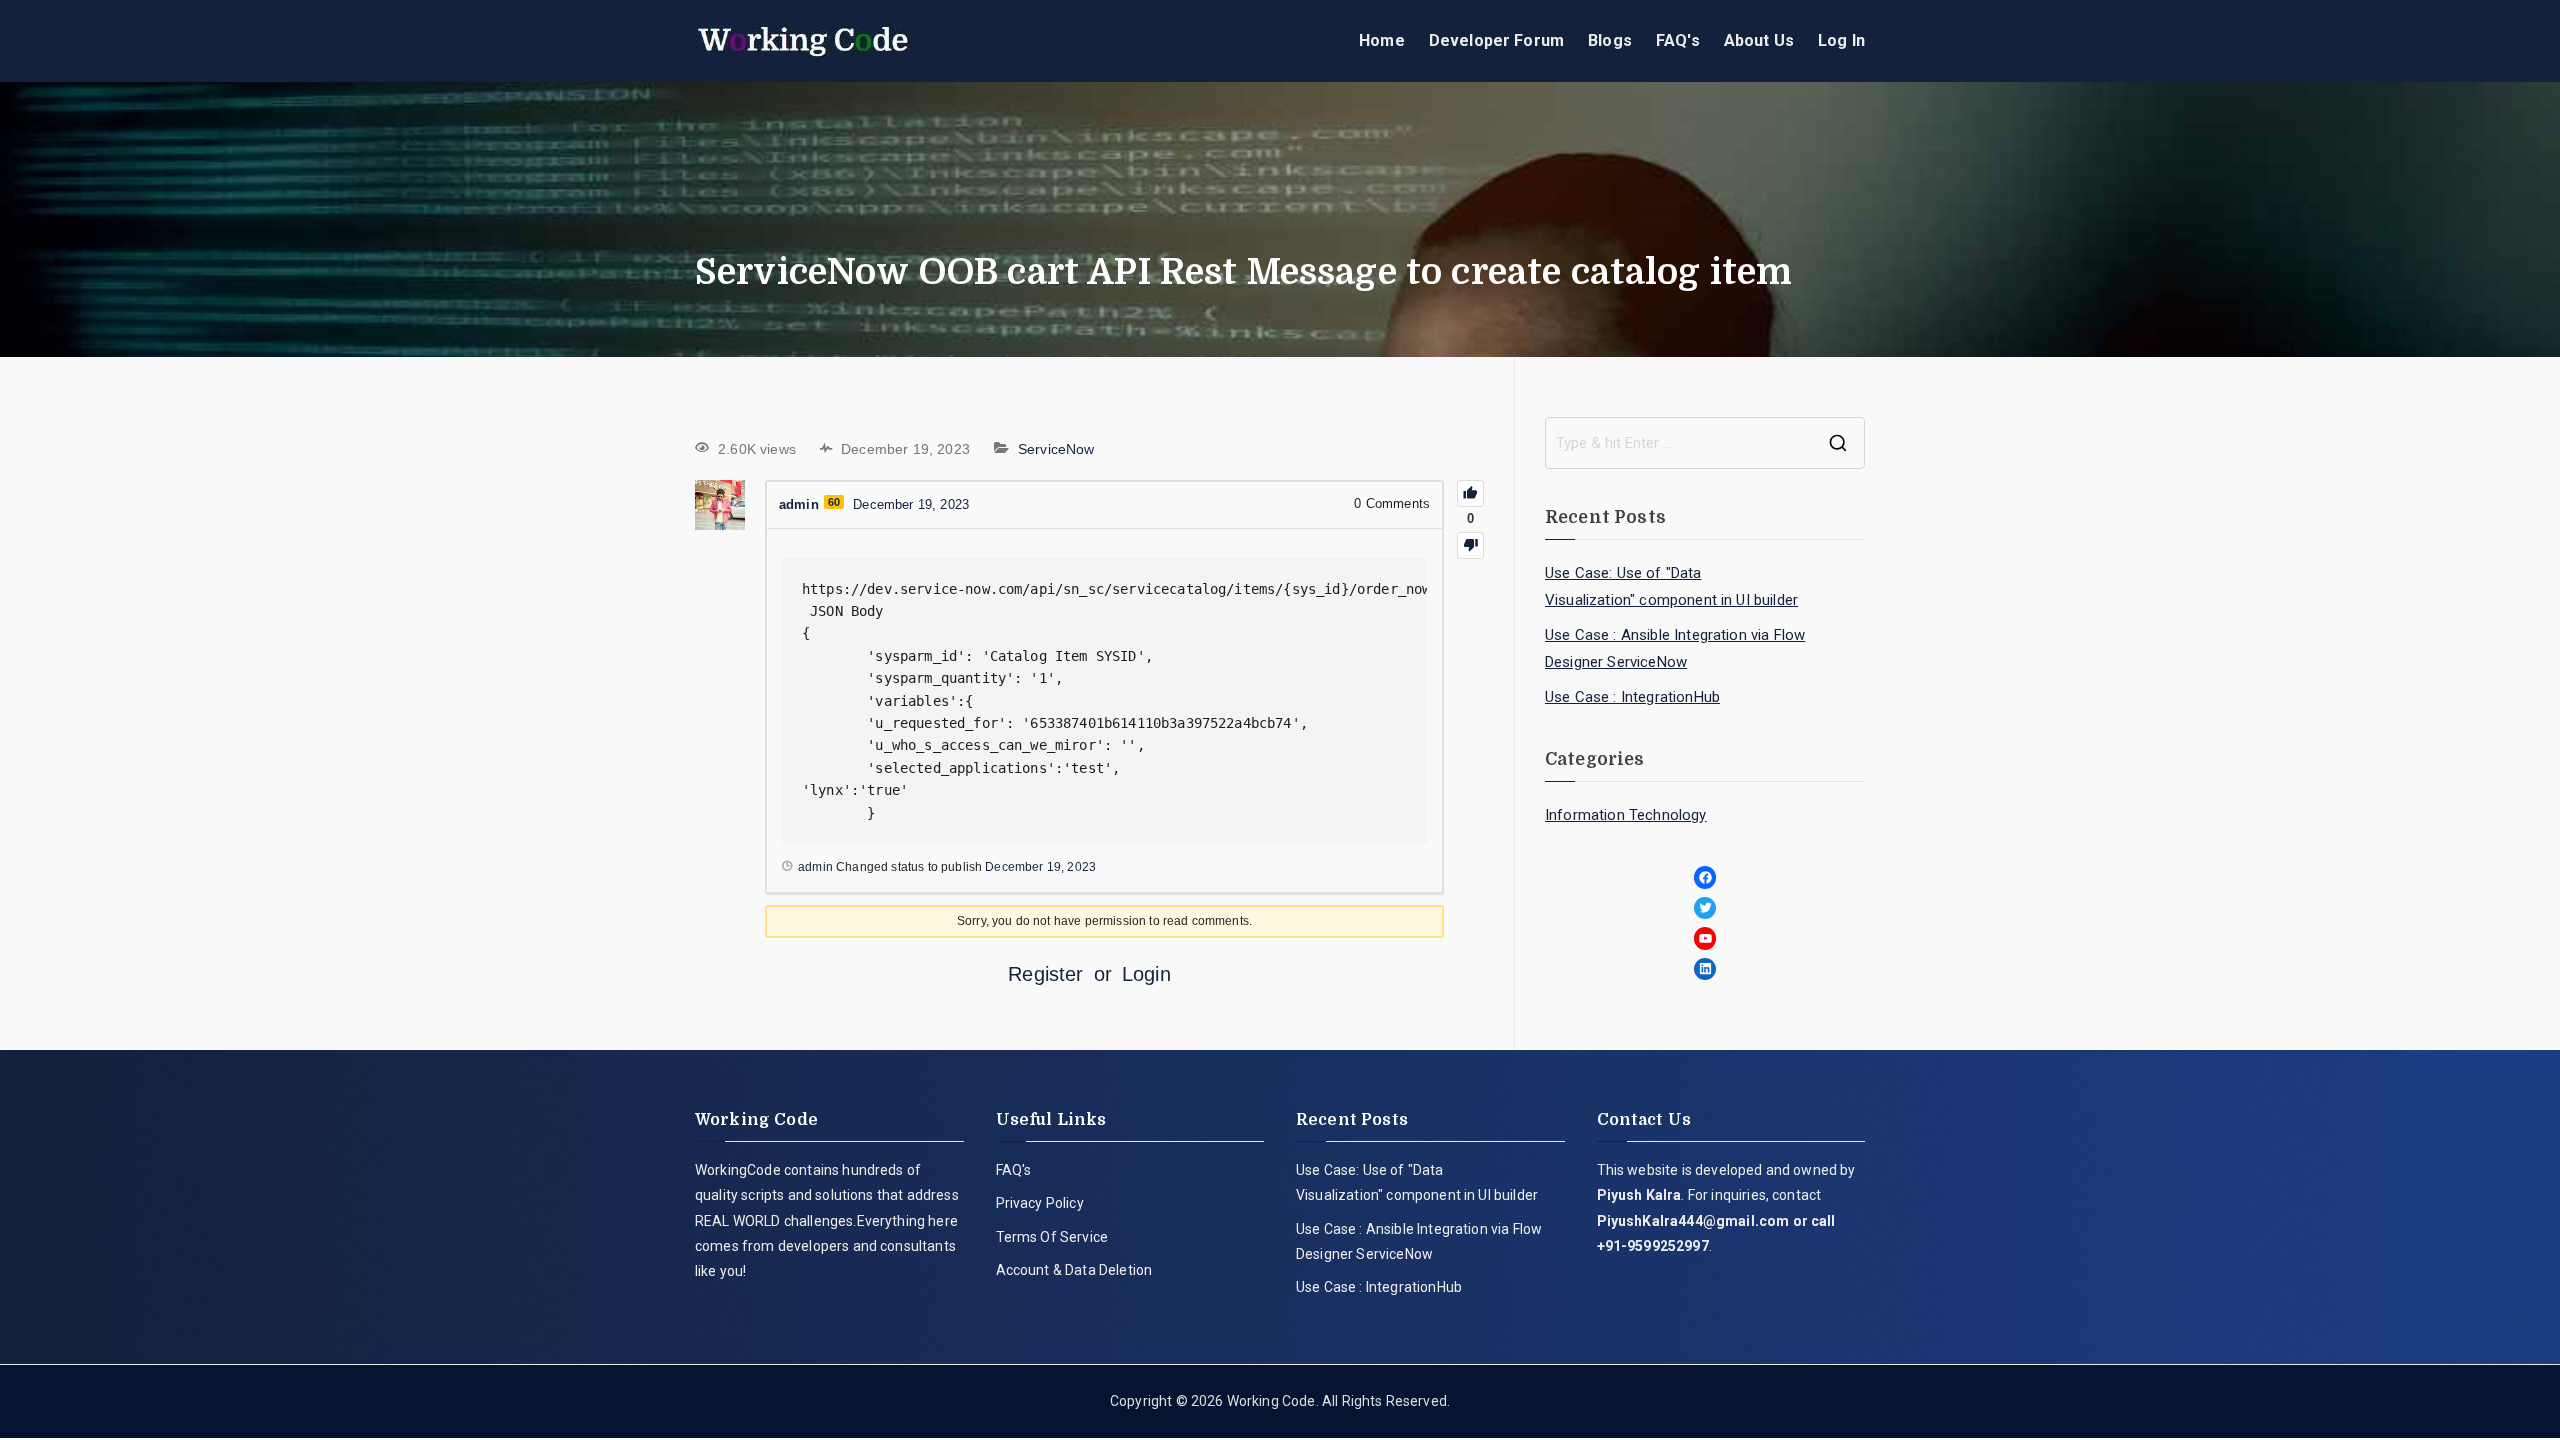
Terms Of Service (1052, 1237)
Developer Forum (1496, 40)
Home (1382, 40)
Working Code (1271, 1401)
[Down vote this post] (1470, 545)
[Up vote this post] (1470, 493)
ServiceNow (1056, 449)
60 (834, 502)
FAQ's (1678, 40)
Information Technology (1626, 815)
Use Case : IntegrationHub (1632, 697)
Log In (1841, 40)
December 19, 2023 (1040, 867)
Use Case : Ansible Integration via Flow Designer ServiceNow (1675, 648)
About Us (1759, 40)
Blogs (1610, 40)
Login (1146, 974)
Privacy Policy (1040, 1203)
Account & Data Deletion (1074, 1270)
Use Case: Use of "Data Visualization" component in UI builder (1671, 586)
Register (1045, 974)
